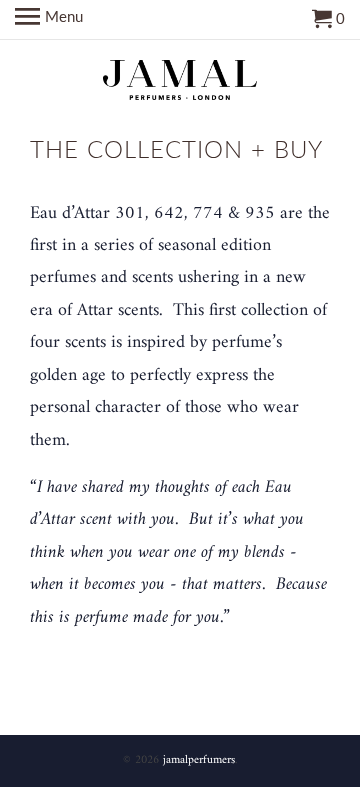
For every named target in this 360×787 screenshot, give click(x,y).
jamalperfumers (199, 760)
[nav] (49, 20)
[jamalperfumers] (180, 78)
